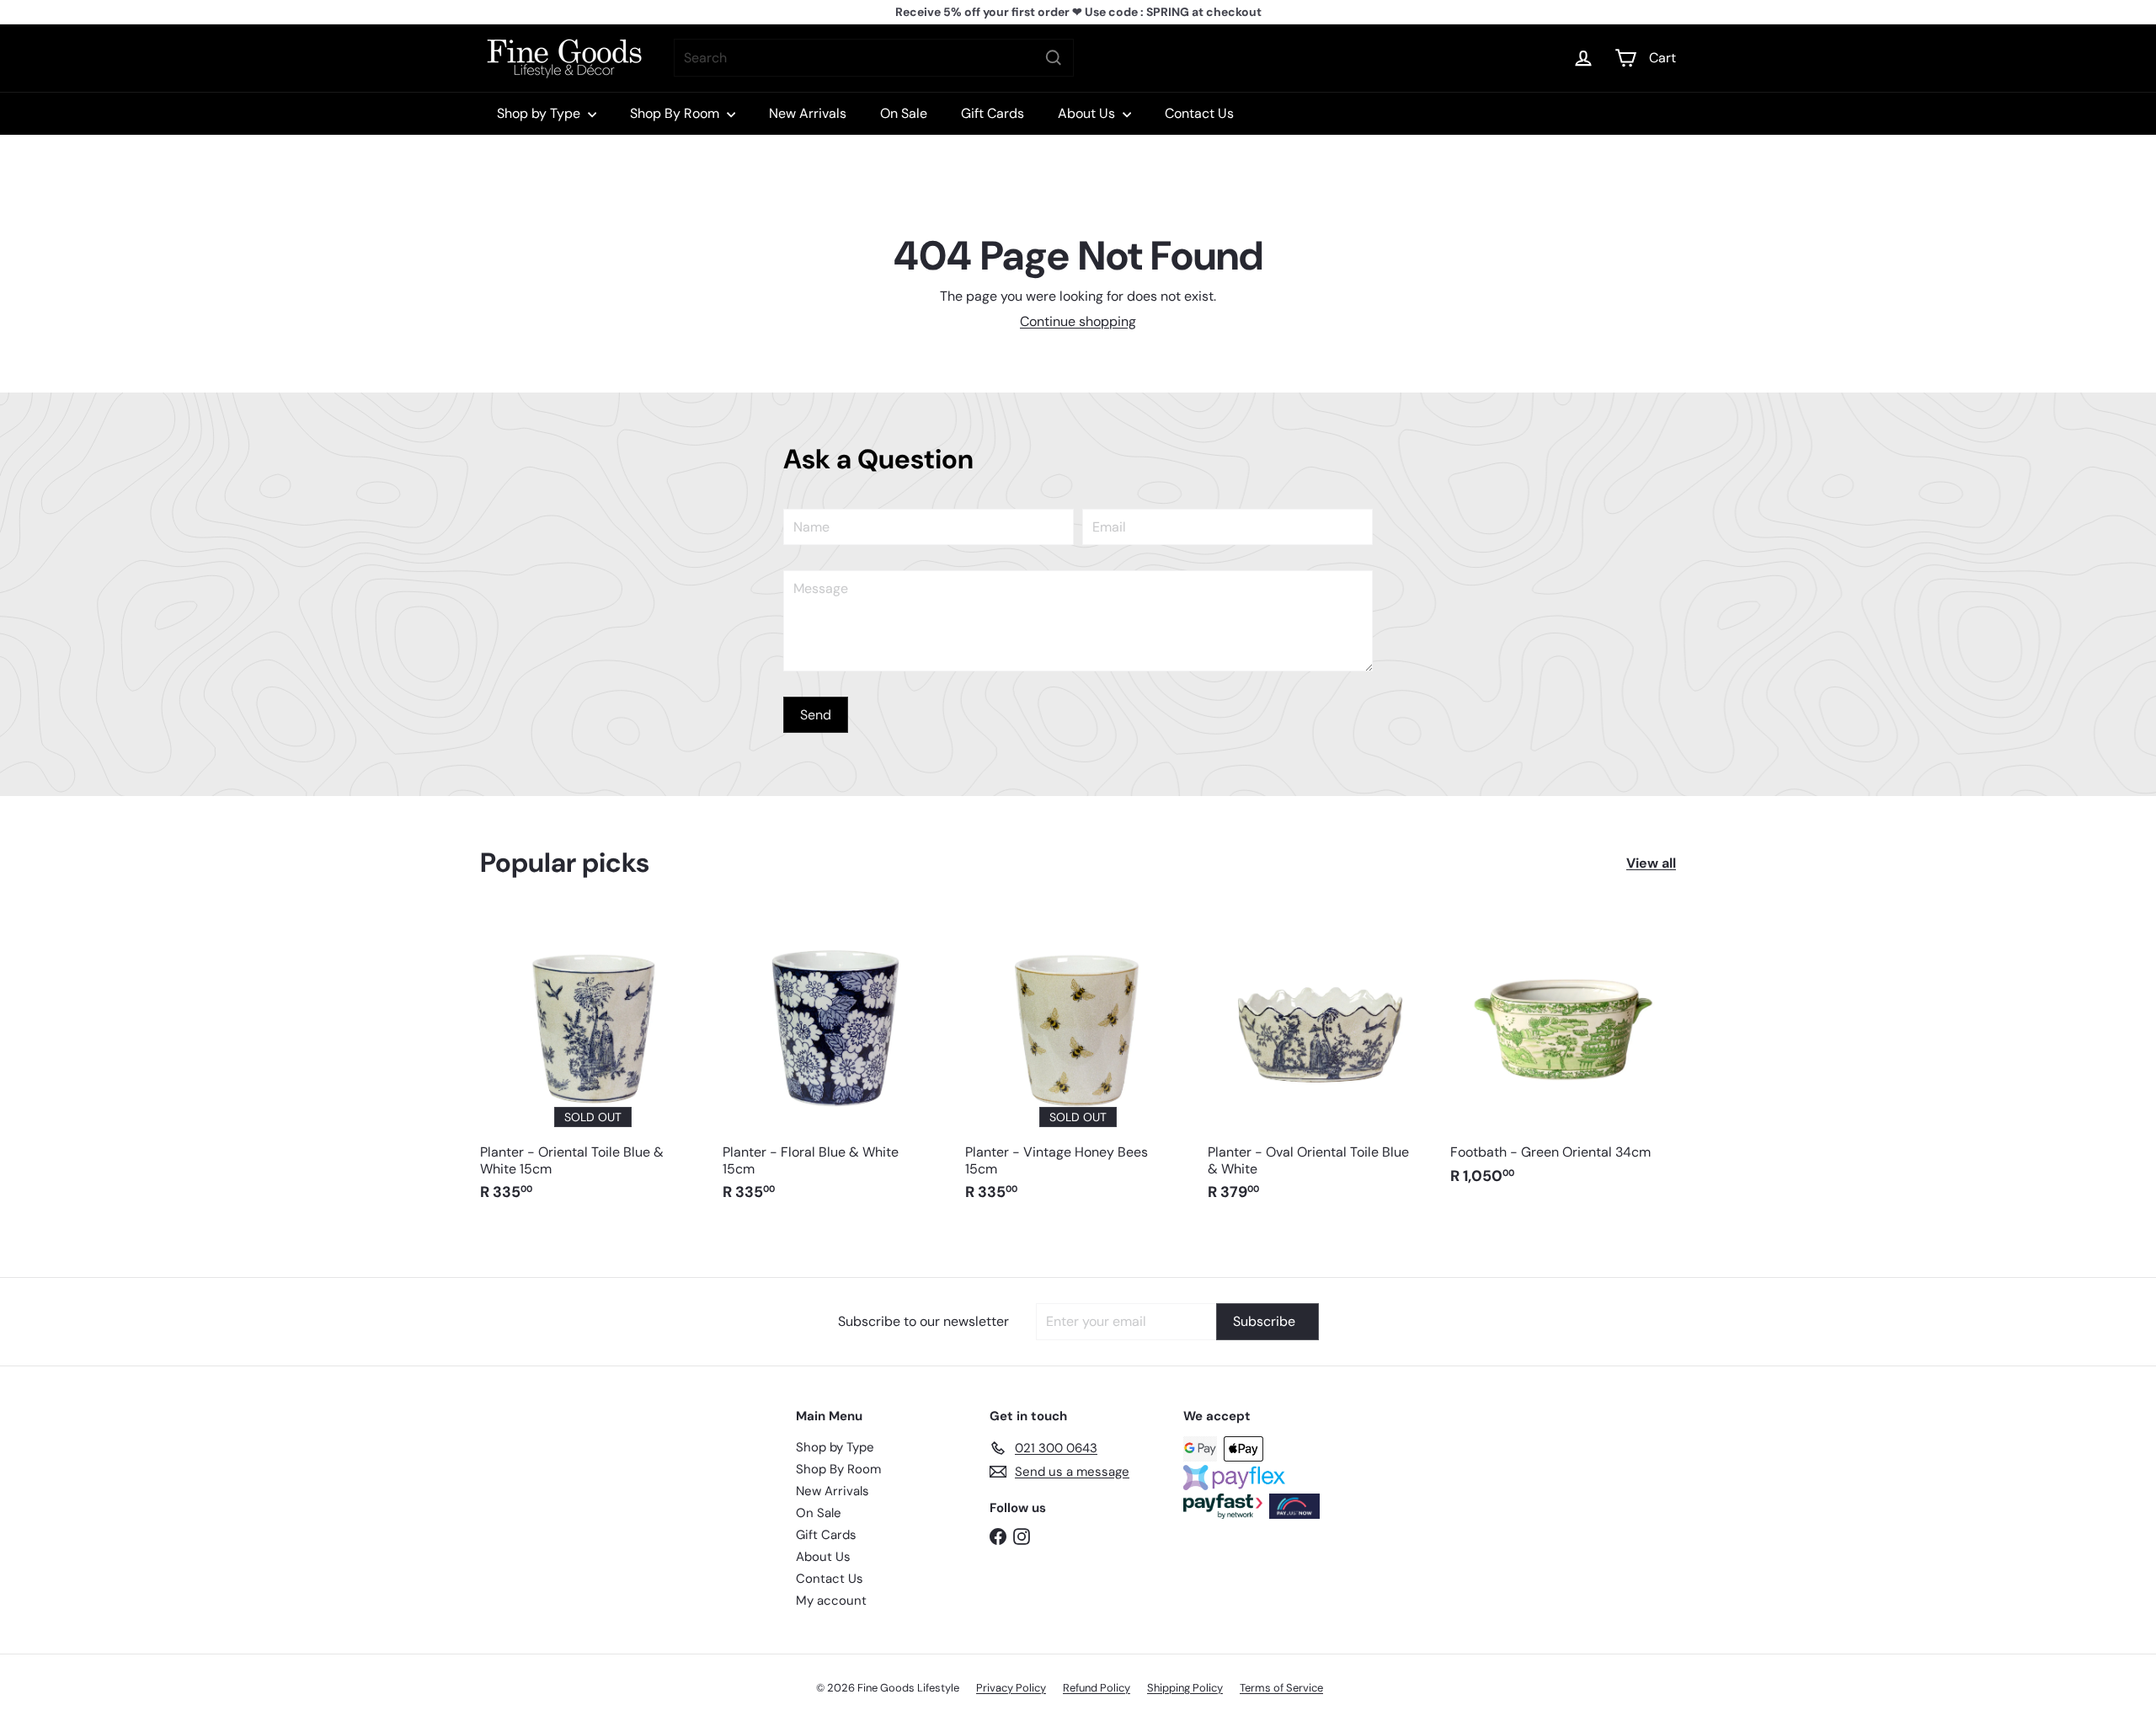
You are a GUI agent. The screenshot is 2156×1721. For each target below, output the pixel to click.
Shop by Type (540, 113)
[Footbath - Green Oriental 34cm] (1563, 1058)
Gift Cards (993, 113)
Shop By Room (676, 113)
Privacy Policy (1011, 1688)
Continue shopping (1078, 321)
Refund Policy (1097, 1688)
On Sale (904, 113)
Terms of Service (1281, 1688)
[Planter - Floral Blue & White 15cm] (835, 1066)
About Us (1088, 113)
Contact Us (1199, 113)
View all (1651, 863)
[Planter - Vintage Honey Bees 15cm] (1078, 1066)
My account (831, 1601)
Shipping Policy (1185, 1688)
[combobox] (874, 58)
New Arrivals (808, 113)
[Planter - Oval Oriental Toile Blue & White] (1321, 1066)
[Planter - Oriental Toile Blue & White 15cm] (593, 1066)
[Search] (1054, 58)
